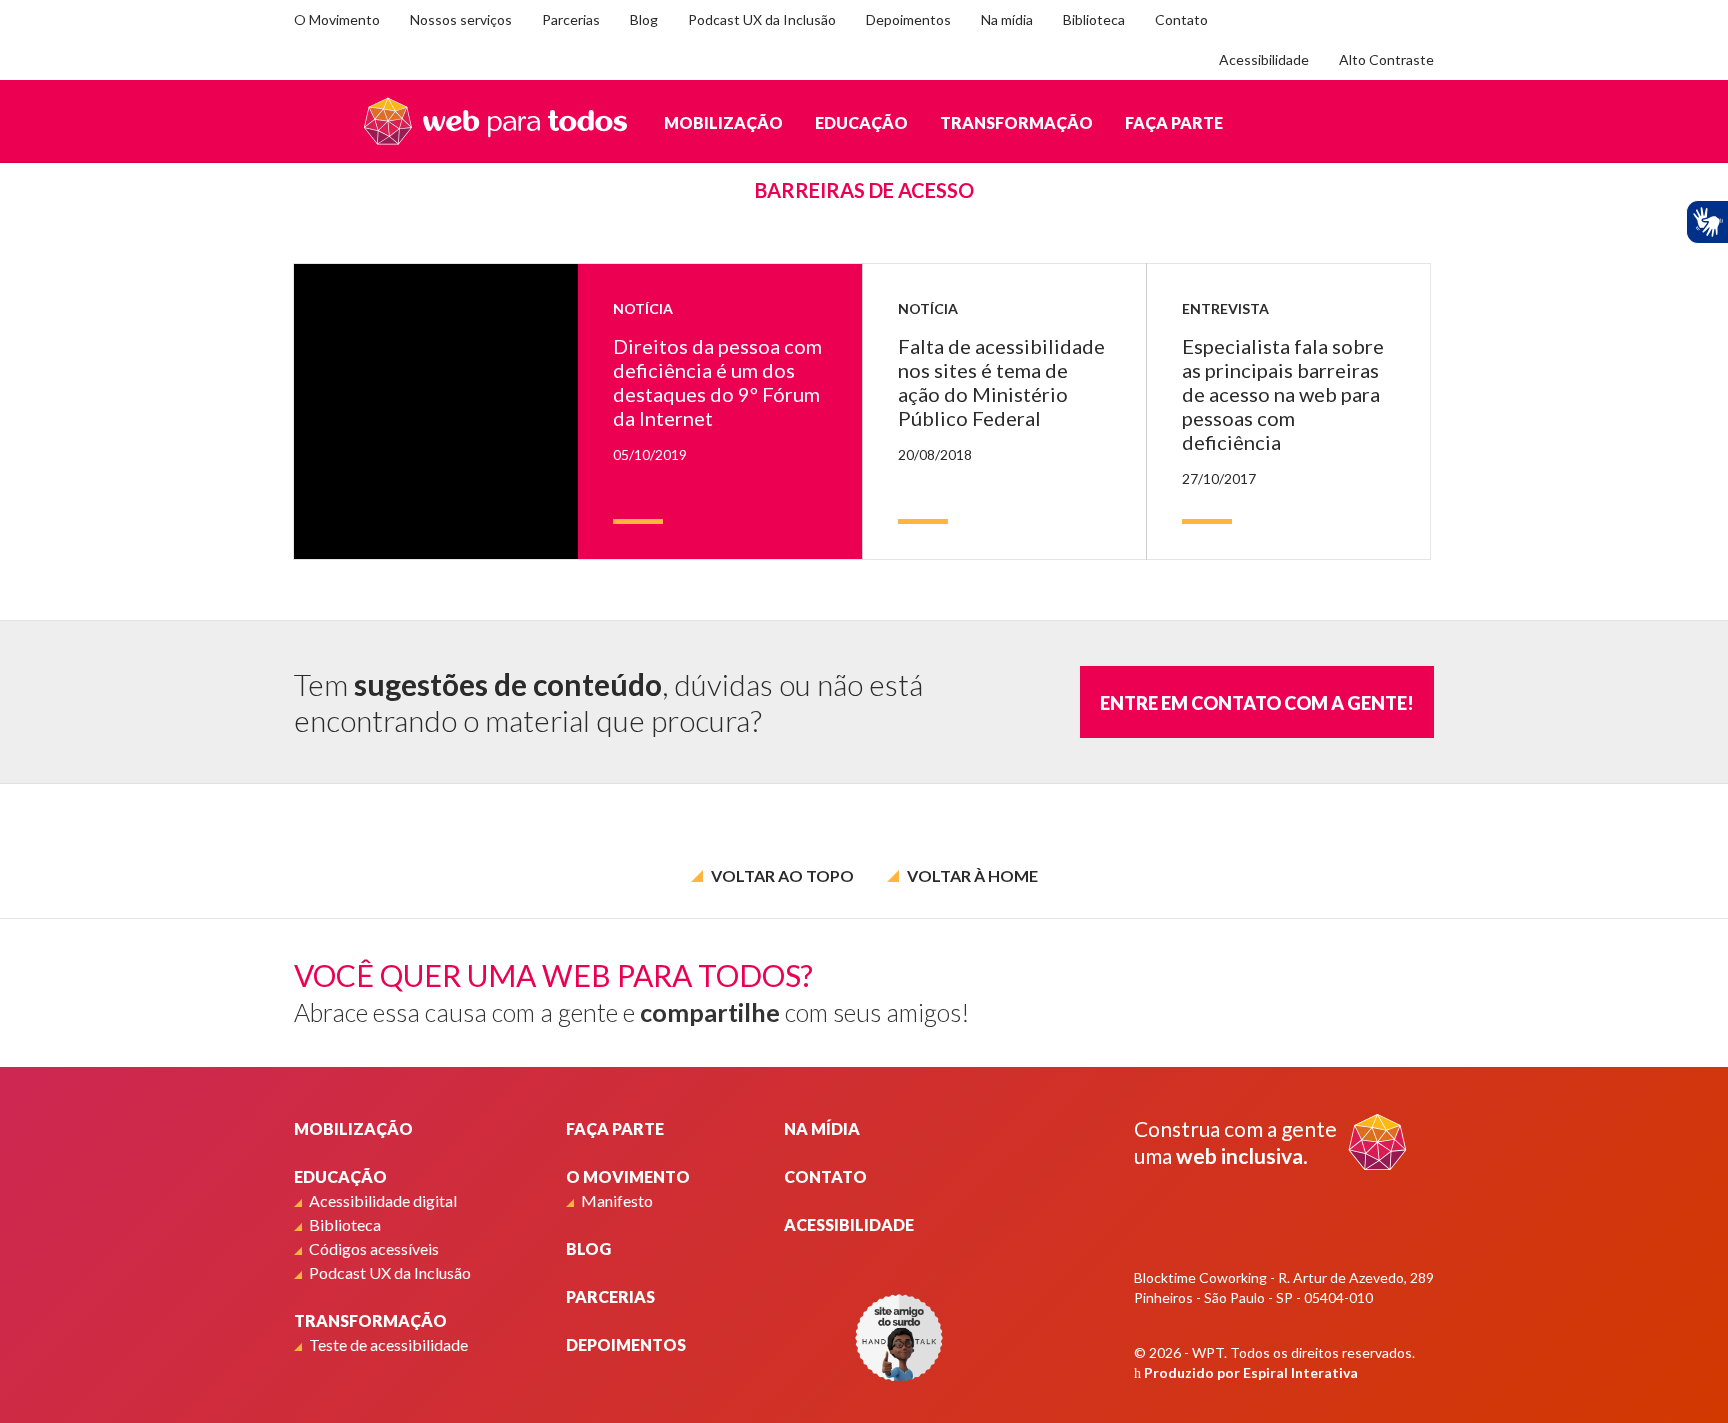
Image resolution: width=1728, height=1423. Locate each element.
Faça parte (1174, 122)
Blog (644, 19)
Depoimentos (908, 19)
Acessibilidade (1264, 59)
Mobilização (723, 122)
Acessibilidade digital (383, 1200)
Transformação (1016, 122)
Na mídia (1007, 19)
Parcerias (571, 19)
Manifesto (617, 1200)
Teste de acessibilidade (388, 1344)
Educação (861, 122)
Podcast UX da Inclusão (762, 19)
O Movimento (337, 19)
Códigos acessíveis (374, 1248)
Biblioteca (1094, 19)
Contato (1181, 19)
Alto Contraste (1386, 59)
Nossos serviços (461, 19)
